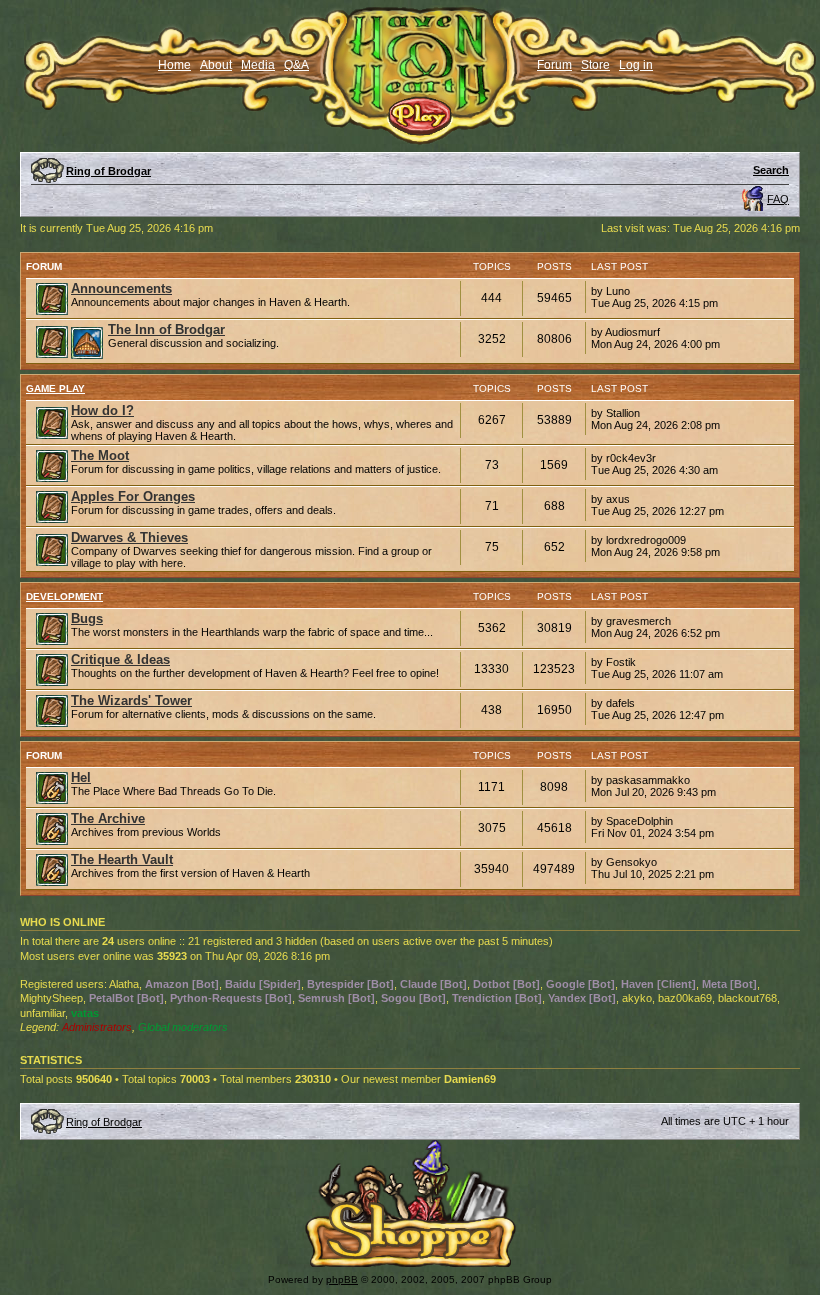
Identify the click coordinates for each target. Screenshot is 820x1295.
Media (258, 65)
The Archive (108, 818)
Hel (81, 777)
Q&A (296, 65)
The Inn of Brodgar (166, 329)
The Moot (100, 455)
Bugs (87, 618)
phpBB (342, 1279)
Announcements (121, 288)
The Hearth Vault (122, 859)
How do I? (102, 410)
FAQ (778, 199)
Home (174, 65)
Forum (554, 65)
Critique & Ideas (120, 659)
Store (595, 65)
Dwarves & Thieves (129, 537)
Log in (636, 65)
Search (771, 170)
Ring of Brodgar (108, 171)
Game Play (55, 388)
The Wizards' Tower (131, 700)
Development (64, 596)
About (216, 65)
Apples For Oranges (133, 496)
